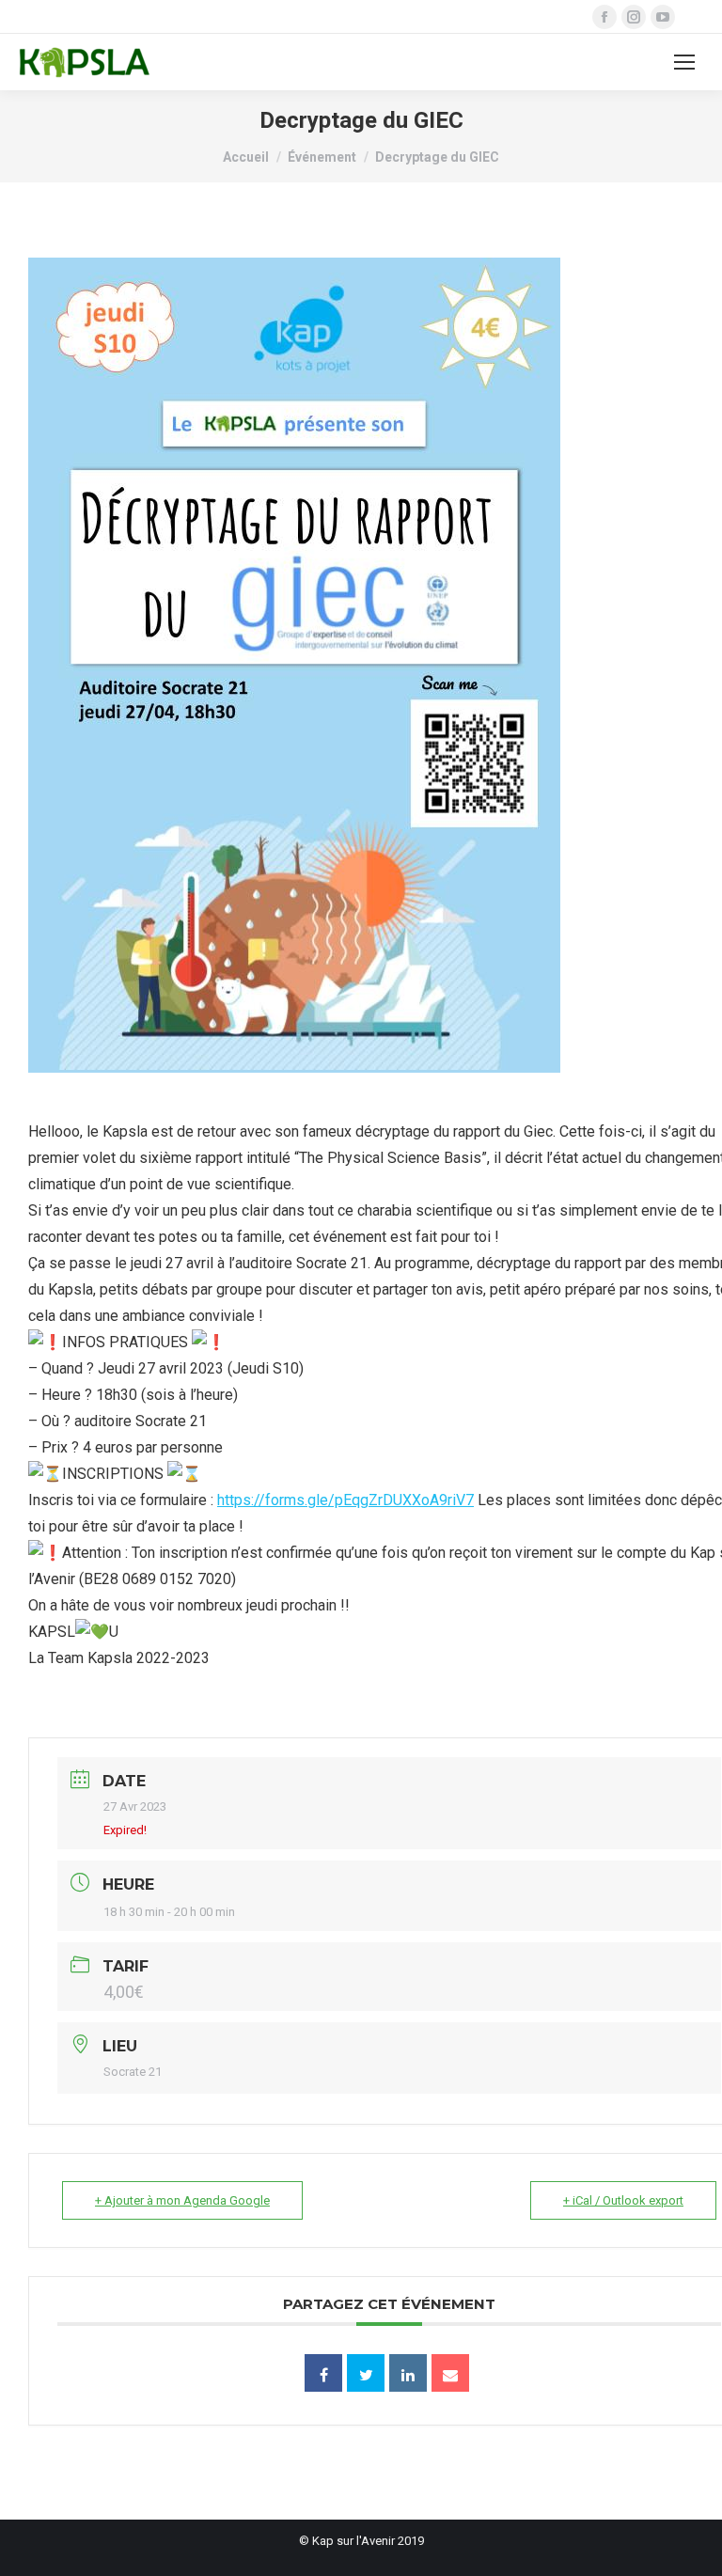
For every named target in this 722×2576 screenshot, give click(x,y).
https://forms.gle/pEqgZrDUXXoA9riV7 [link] (345, 1500)
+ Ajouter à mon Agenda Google (182, 2200)
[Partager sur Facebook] (323, 2373)
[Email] (450, 2373)
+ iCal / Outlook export (623, 2200)
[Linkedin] (408, 2373)
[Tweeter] (366, 2373)
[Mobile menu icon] (684, 62)
